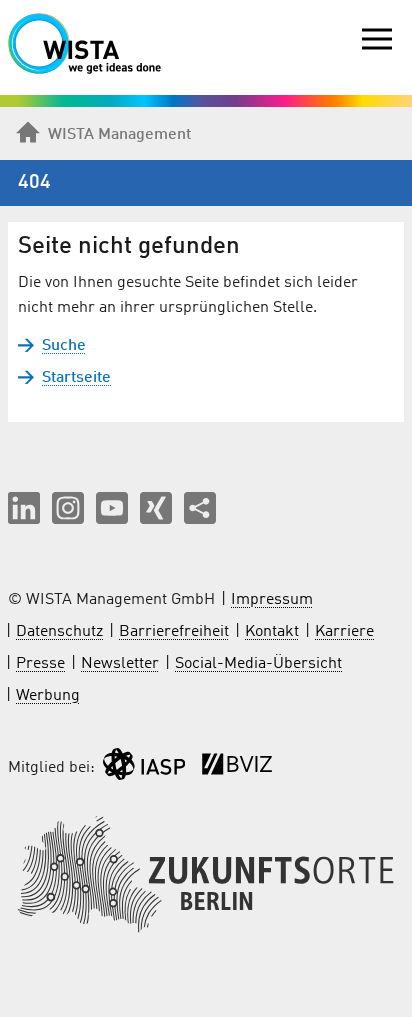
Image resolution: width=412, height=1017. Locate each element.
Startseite (76, 378)
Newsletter (120, 664)
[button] (24, 508)
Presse (40, 664)
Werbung (48, 696)
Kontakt (272, 632)
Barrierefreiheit (174, 632)
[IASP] (144, 768)
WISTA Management (119, 135)
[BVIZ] (237, 768)
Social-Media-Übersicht (258, 664)
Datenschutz (59, 632)
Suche (64, 346)
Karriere (344, 632)
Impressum (272, 600)
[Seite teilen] (200, 508)
